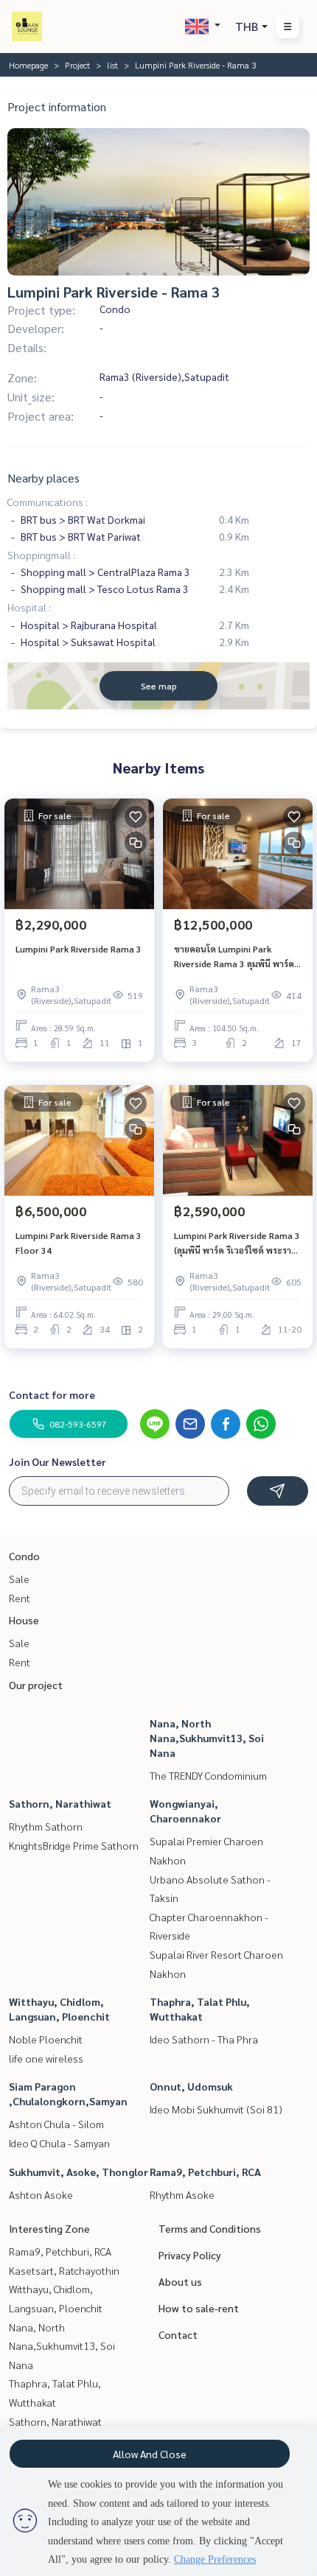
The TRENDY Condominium (208, 1775)
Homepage (28, 65)
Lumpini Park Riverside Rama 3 (79, 949)
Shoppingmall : (41, 555)
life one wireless (46, 2058)
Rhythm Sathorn (46, 1826)
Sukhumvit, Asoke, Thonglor (79, 2172)
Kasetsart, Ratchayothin (64, 2270)
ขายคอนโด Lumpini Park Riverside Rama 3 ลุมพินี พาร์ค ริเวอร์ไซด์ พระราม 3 (237, 957)
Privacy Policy (190, 2255)
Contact (178, 2334)
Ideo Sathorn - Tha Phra (204, 2039)
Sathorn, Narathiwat (60, 1803)
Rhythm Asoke (182, 2194)
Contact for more (52, 1394)
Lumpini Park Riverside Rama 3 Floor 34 (79, 1243)
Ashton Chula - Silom (56, 2124)
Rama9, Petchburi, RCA (205, 2172)
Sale (19, 1579)
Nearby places (43, 478)
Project (77, 65)
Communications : (48, 502)
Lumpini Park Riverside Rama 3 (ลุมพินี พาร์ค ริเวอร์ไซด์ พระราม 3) (237, 1243)
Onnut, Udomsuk (191, 2086)
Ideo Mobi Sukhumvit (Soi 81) (216, 2109)
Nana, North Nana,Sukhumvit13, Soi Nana (207, 1738)
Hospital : (29, 607)
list (112, 65)
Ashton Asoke (41, 2194)
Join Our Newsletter (58, 1461)
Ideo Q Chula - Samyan (59, 2143)
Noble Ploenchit (46, 2039)
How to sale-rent (199, 2308)
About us (180, 2281)
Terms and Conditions (210, 2228)
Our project (36, 1685)
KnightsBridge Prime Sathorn (74, 1845)
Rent (20, 1598)
